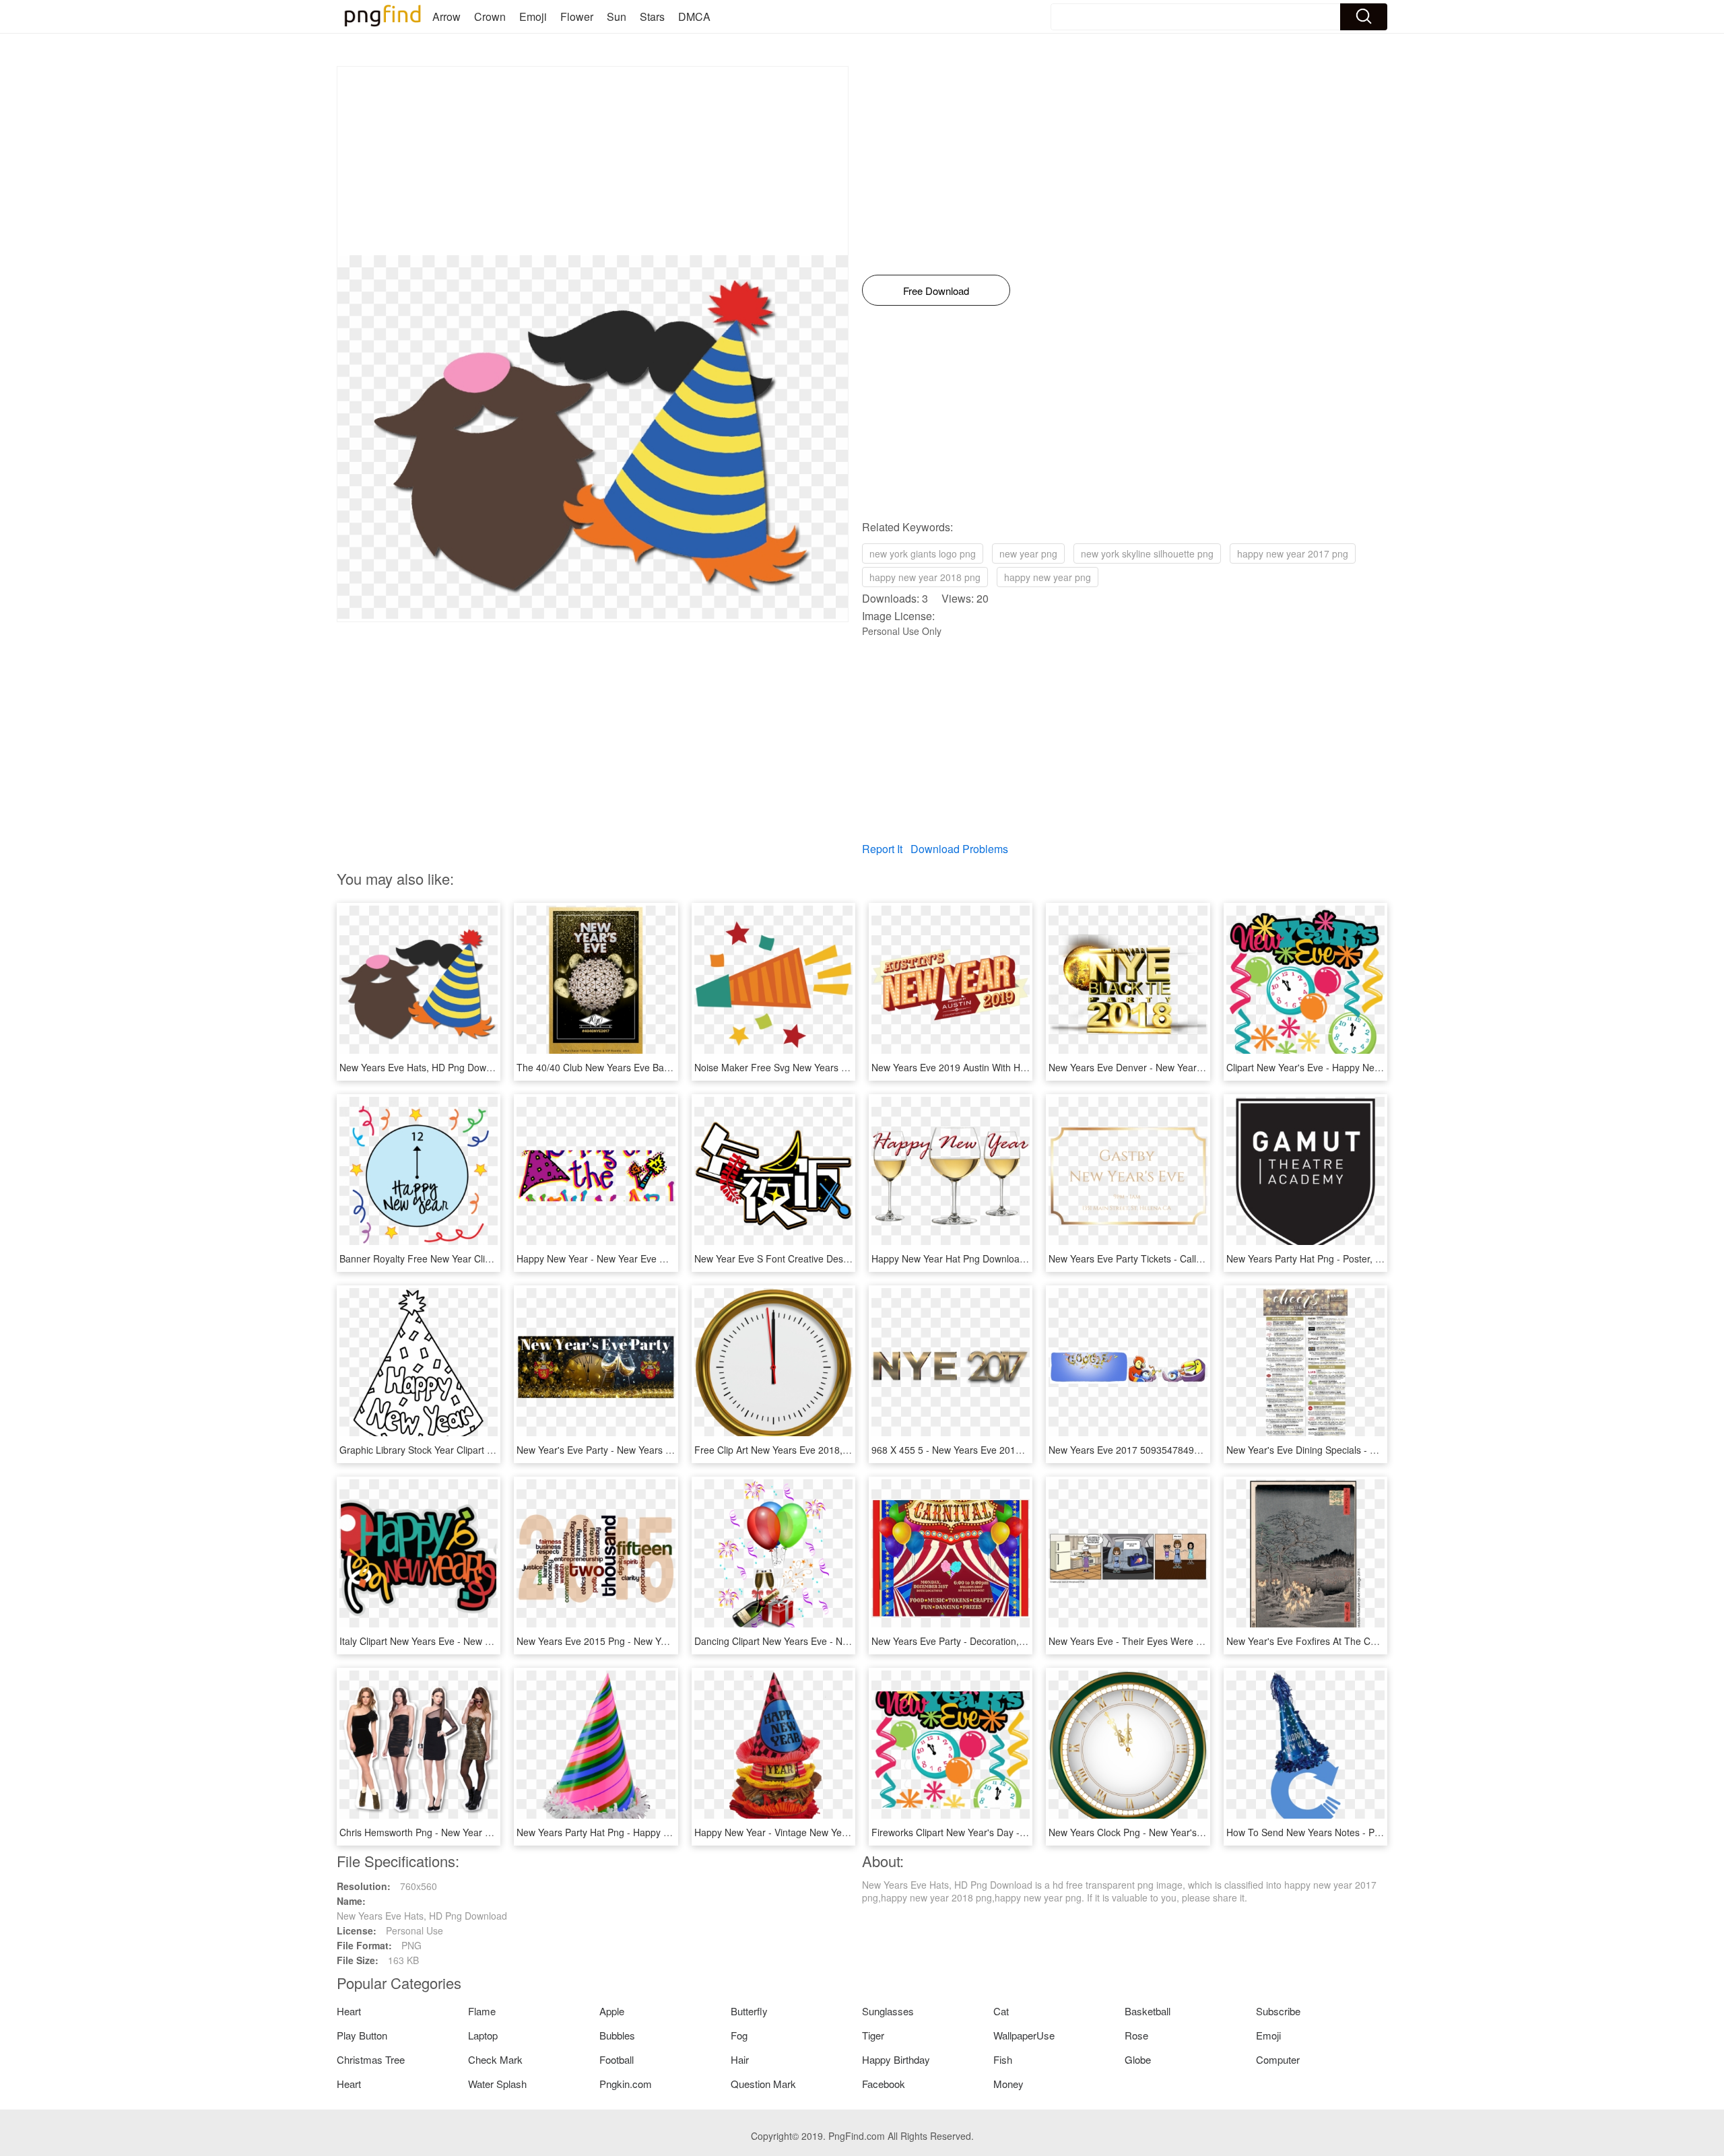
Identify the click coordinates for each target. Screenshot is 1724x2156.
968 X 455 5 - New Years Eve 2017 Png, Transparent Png (994, 1450)
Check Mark (495, 2059)
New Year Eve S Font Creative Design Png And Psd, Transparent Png (842, 1258)
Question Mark (763, 2084)
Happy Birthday (896, 2059)
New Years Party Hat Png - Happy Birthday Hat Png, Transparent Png (664, 1832)
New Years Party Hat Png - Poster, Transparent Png (1336, 1258)
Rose (1136, 2035)
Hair (740, 2059)
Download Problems (959, 849)
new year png (1028, 553)
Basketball (1148, 2011)
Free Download (936, 291)
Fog (739, 2035)
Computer (1278, 2059)
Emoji (533, 16)
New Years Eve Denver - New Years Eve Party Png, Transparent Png (1195, 1067)
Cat (1001, 2011)
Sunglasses (888, 2011)
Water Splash (497, 2084)
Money (1008, 2084)
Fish (1003, 2059)
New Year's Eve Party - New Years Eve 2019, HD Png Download (653, 1450)
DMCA (694, 16)
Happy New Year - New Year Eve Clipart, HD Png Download (643, 1258)
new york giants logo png (923, 553)
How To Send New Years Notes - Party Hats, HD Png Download (1361, 1832)
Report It (882, 849)
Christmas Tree (371, 2059)
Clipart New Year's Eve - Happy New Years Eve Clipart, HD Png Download (1384, 1067)
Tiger (873, 2035)
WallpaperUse (1024, 2035)
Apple (612, 2011)
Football (617, 2059)
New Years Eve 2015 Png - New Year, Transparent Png (634, 1641)
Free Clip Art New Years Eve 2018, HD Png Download (809, 1450)
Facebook (884, 2084)
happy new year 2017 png (1293, 553)
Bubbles (617, 2035)
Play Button (362, 2035)
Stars (652, 16)
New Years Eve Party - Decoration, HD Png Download (986, 1641)
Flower (577, 16)
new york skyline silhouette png (1147, 553)
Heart (349, 2011)
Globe (1138, 2059)
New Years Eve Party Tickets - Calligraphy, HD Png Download (1180, 1258)
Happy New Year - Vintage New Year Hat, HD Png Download (823, 1832)
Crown (490, 16)
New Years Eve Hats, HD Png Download (425, 1067)
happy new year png (1048, 577)
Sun (617, 16)
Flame (482, 2011)
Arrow (446, 16)
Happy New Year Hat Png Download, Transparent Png (987, 1258)
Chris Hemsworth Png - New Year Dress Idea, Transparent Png (474, 1832)
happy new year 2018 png (925, 577)
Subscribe (1278, 2011)
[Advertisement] (593, 161)
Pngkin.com (626, 2084)
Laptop (483, 2035)
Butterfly (749, 2011)
